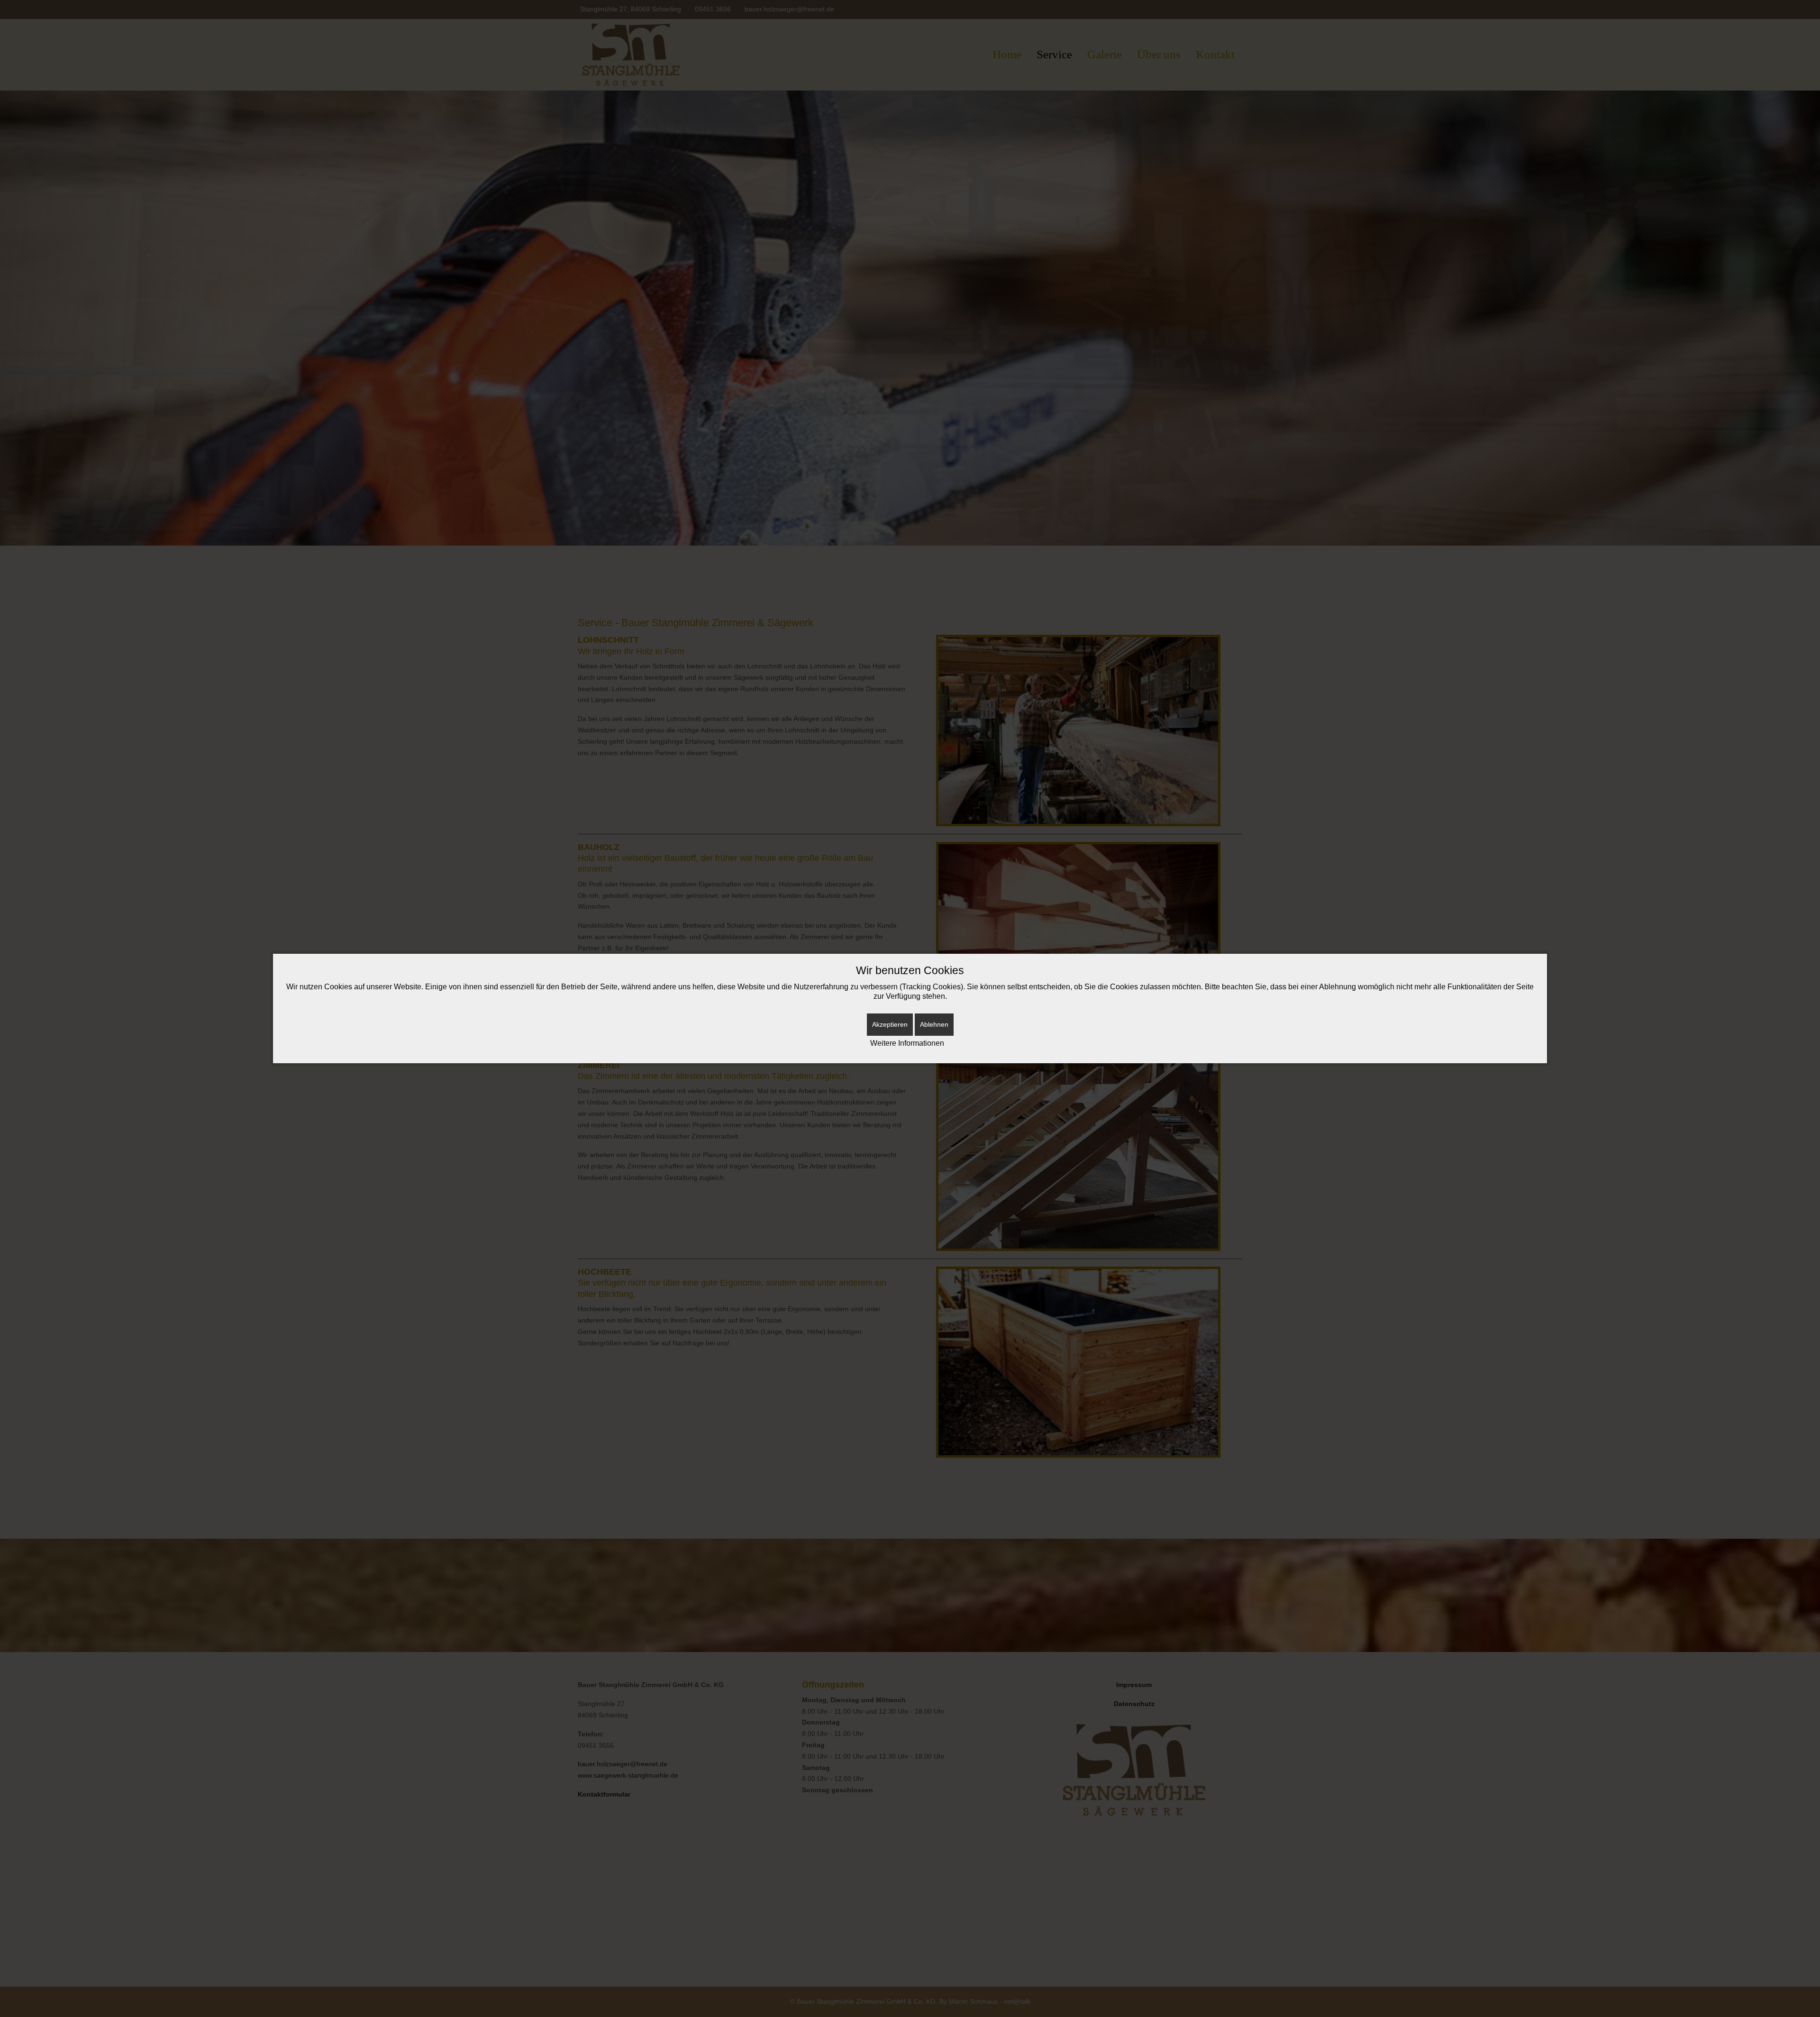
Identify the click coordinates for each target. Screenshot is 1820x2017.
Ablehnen (934, 1024)
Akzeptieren (890, 1024)
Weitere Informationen (907, 1043)
